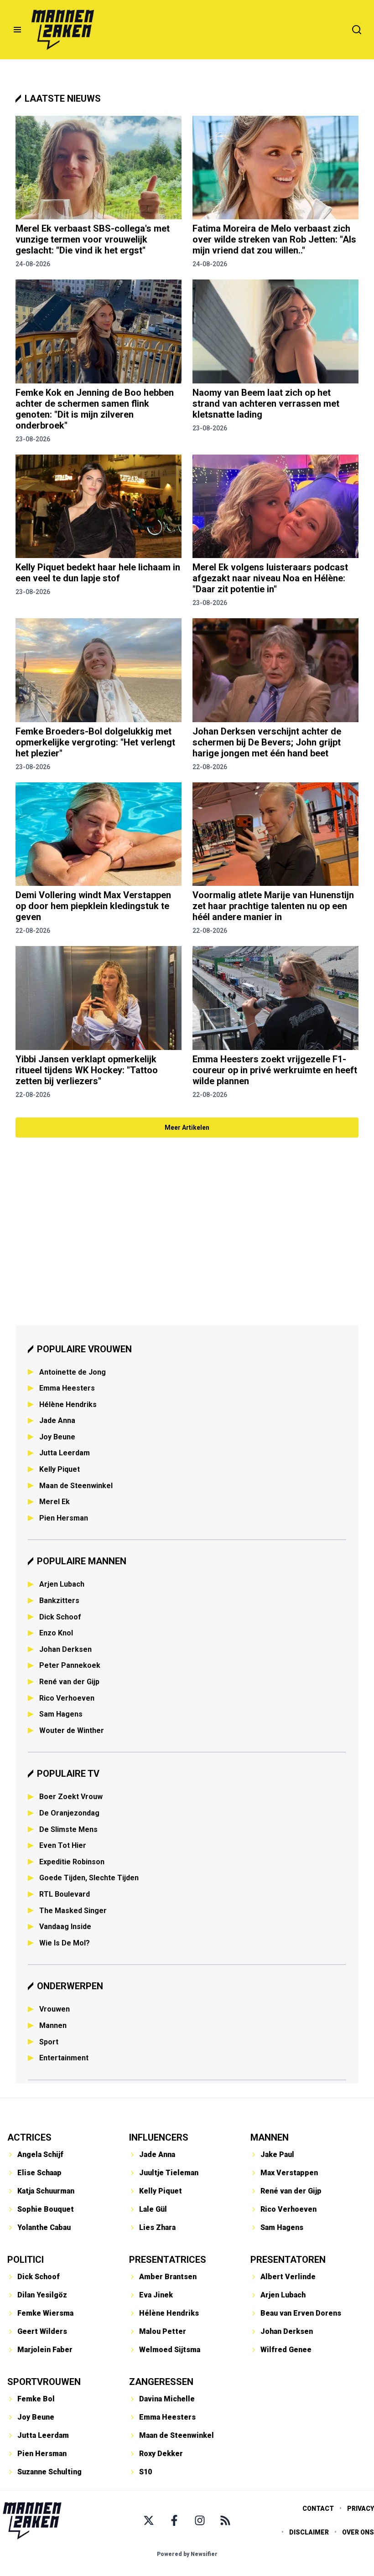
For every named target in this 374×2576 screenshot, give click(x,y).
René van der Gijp (69, 1682)
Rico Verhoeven (67, 1698)
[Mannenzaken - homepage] (62, 30)
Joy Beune (57, 1437)
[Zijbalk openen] (17, 30)
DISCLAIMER (309, 2532)
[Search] (357, 30)
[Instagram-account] (200, 2520)
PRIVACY (361, 2509)
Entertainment (64, 2058)
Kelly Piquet (60, 1469)
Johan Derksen (65, 1649)
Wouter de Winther (72, 1730)
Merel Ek (55, 1502)
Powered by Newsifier (187, 2554)
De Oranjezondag (69, 1813)
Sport (49, 2042)
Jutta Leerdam (65, 1453)
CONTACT (318, 2509)
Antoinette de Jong (73, 1372)
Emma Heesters (67, 1388)
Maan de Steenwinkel (76, 1486)
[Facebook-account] (174, 2520)
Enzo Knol (56, 1633)
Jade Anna (57, 1420)
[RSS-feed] (225, 2520)
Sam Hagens (61, 1714)
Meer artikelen (187, 1128)
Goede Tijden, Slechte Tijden (89, 1878)
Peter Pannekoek (70, 1665)
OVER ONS (358, 2532)
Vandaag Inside (65, 1927)
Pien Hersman (64, 1518)
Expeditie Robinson (72, 1862)
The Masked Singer (73, 1911)
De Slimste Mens (68, 1829)
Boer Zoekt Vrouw (71, 1797)
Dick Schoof (60, 1617)
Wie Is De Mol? (65, 1943)
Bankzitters (59, 1601)
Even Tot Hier (63, 1845)
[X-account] (149, 2520)
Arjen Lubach (62, 1584)
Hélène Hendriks (68, 1404)
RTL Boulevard (65, 1894)
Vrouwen (55, 2009)
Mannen (53, 2025)
